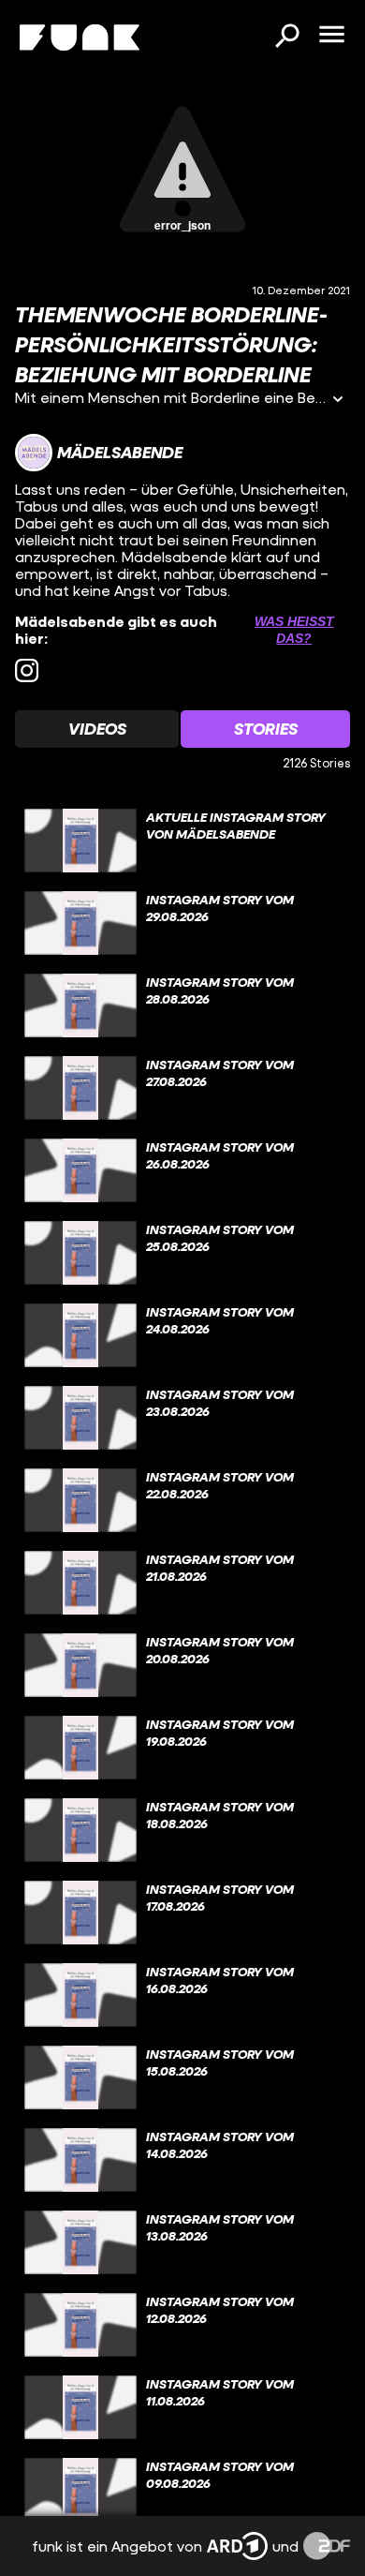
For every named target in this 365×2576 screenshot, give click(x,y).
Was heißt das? (294, 630)
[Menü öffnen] (331, 36)
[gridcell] (182, 841)
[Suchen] (286, 37)
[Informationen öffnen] (338, 401)
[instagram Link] (27, 670)
